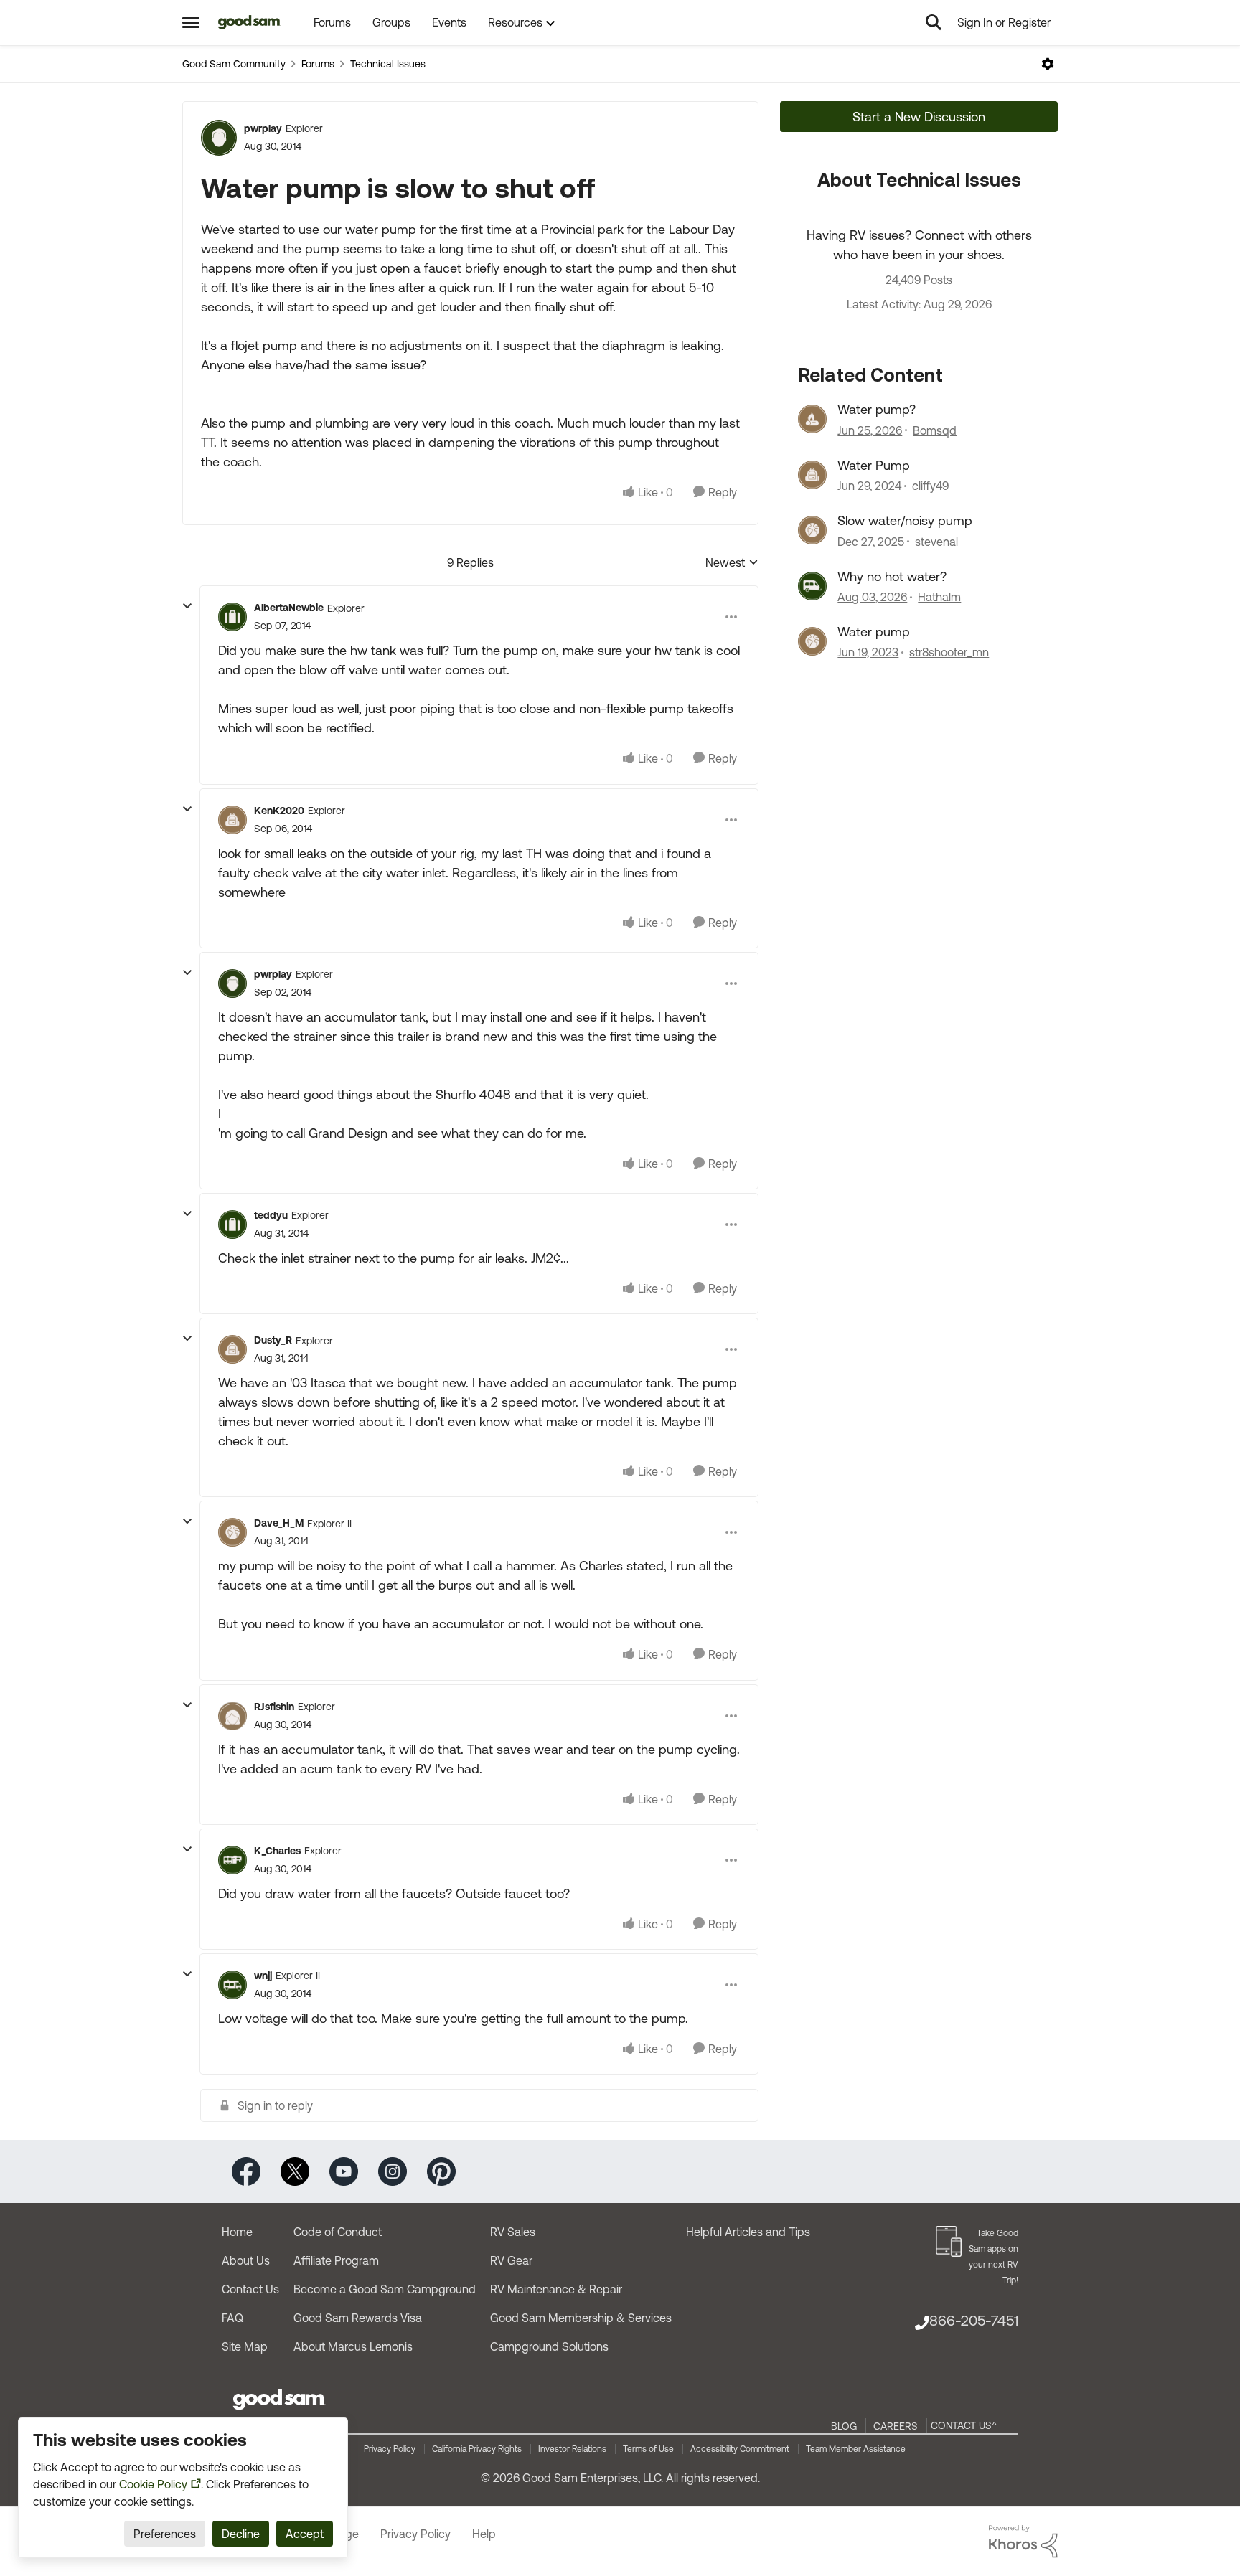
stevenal (936, 542)
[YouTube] (344, 2170)
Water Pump (874, 465)
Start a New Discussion (919, 117)
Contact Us (250, 2289)
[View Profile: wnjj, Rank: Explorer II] (232, 1985)
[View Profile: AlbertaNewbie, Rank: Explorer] (232, 617)
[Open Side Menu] (191, 22)
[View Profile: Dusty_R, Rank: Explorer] (232, 1349)
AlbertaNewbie (289, 608)
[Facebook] (246, 2170)
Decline (241, 2534)
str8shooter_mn (949, 652)
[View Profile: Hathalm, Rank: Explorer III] (812, 586)
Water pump (874, 632)
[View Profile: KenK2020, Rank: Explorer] (232, 820)
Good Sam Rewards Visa (358, 2318)
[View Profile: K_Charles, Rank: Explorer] (232, 1860)
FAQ (232, 2318)
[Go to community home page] (249, 22)
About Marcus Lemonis (353, 2346)
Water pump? (877, 409)
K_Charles (277, 1851)
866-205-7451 (974, 2320)
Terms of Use (648, 2449)
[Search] (934, 22)
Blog (844, 2426)
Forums (318, 64)
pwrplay (263, 128)
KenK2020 (279, 811)
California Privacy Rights (477, 2449)
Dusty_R (273, 1340)
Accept (305, 2534)
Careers (896, 2426)
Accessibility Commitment (740, 2449)
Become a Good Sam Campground (385, 2289)
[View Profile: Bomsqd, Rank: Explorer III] (812, 419)
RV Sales (513, 2232)
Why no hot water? (892, 576)
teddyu (271, 1215)
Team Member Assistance (856, 2449)
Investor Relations (572, 2449)
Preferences (165, 2534)
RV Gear (511, 2260)
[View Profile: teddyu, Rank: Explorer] (232, 1225)
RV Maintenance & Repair (556, 2289)
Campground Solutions (549, 2346)
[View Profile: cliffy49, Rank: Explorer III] (812, 475)
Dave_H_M (279, 1523)
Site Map (245, 2346)
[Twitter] (295, 2170)
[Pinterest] (441, 2170)
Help (484, 2534)
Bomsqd (935, 430)
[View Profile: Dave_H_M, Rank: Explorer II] (232, 1532)
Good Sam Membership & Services (581, 2318)
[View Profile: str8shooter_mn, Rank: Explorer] (812, 641)
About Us (246, 2260)
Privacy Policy (390, 2449)
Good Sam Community (234, 64)
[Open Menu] (1048, 64)
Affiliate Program (336, 2260)
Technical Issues (388, 64)
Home (237, 2232)
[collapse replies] (187, 606)
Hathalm (939, 597)
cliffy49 (930, 486)
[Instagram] (393, 2170)
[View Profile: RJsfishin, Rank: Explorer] (232, 1716)
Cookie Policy (153, 2484)
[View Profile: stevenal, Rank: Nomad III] (812, 530)
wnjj (263, 1976)
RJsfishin (274, 1707)
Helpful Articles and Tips (748, 2232)
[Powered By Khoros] (1023, 2542)
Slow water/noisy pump (905, 520)
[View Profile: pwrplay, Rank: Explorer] (219, 138)
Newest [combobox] (732, 563)
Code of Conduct (338, 2232)
